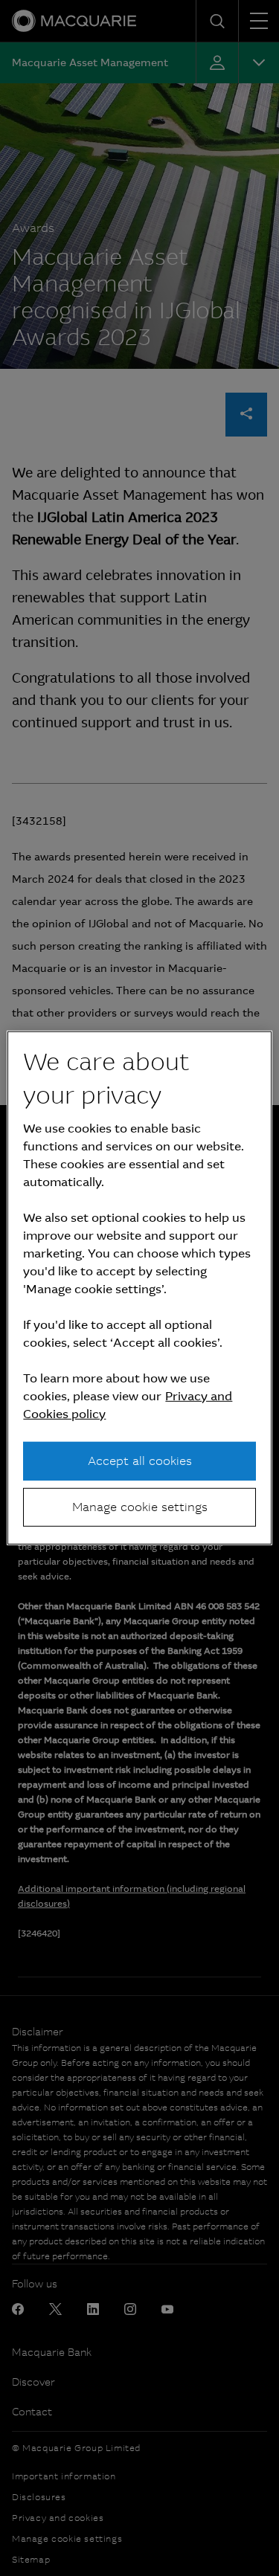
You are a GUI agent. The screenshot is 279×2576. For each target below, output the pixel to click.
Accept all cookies (140, 1460)
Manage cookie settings (140, 1507)
